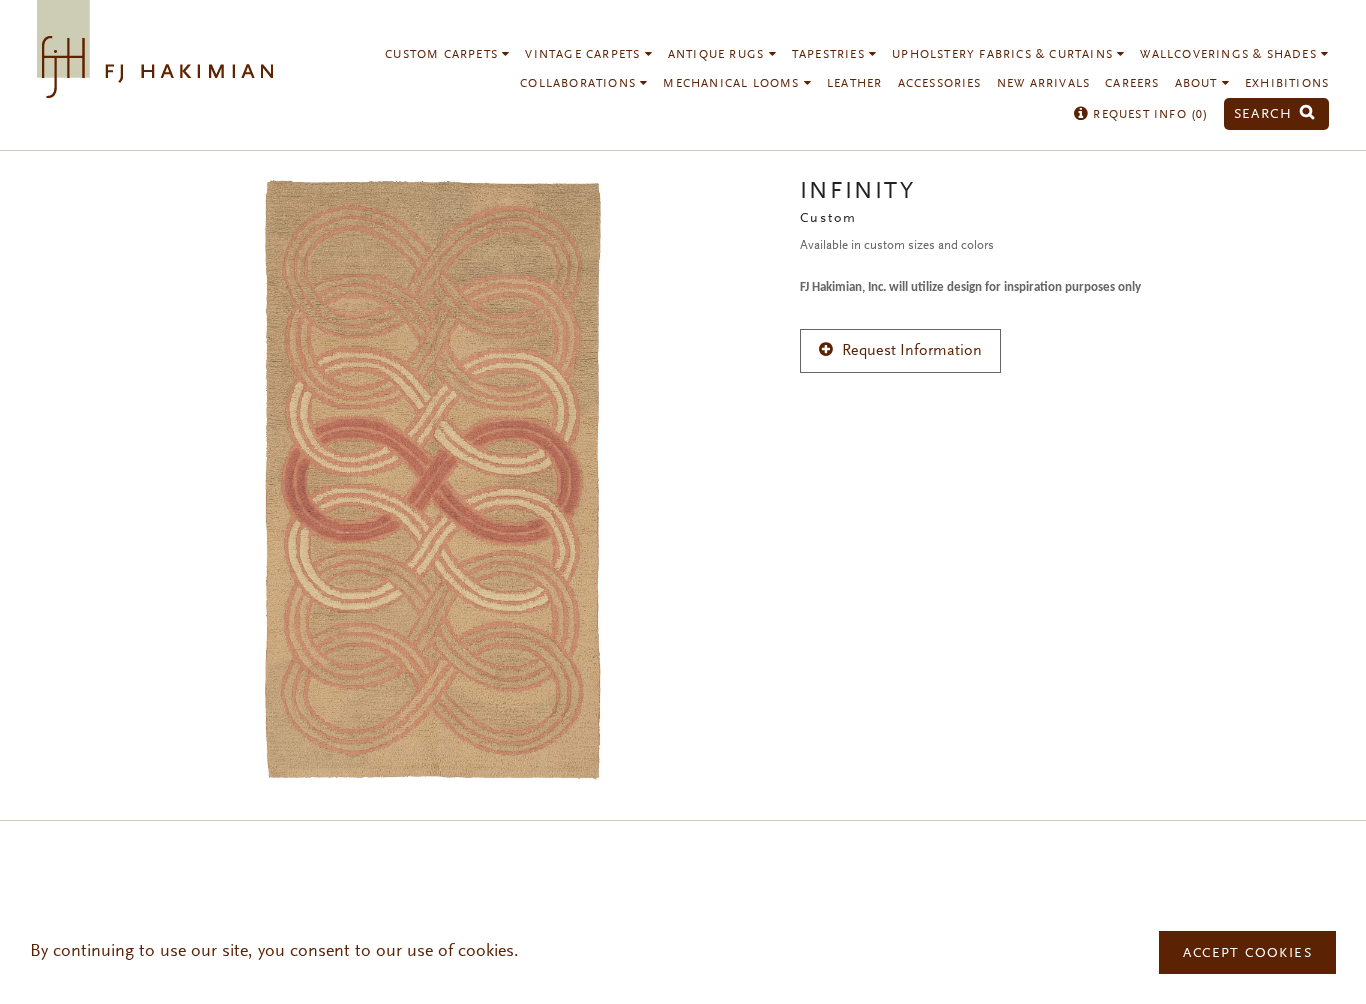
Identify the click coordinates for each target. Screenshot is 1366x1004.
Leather (854, 84)
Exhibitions (1287, 84)
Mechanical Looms (733, 84)
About (1198, 84)
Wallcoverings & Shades (1230, 55)
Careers (1132, 84)
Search (1266, 114)
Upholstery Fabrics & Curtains (1004, 55)
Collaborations (580, 84)
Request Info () (1148, 115)
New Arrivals (1043, 84)
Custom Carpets (443, 55)
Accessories (940, 84)
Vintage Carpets (584, 55)
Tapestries (830, 55)
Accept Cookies (1247, 954)
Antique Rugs (718, 55)
